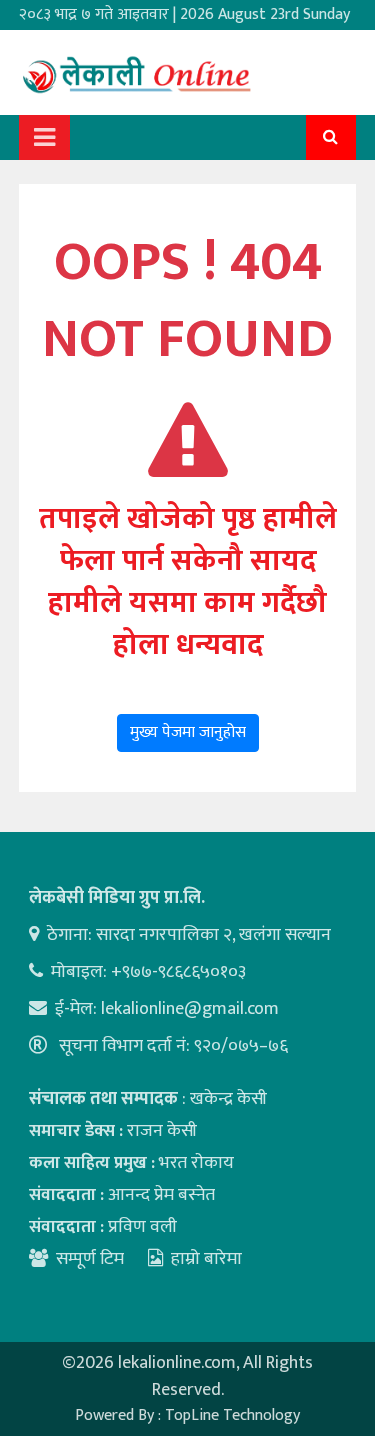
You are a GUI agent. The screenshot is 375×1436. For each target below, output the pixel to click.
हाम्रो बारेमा (206, 1259)
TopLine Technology (232, 1415)
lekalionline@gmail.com (190, 1009)
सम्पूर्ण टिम (90, 1259)
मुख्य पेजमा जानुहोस (188, 732)
